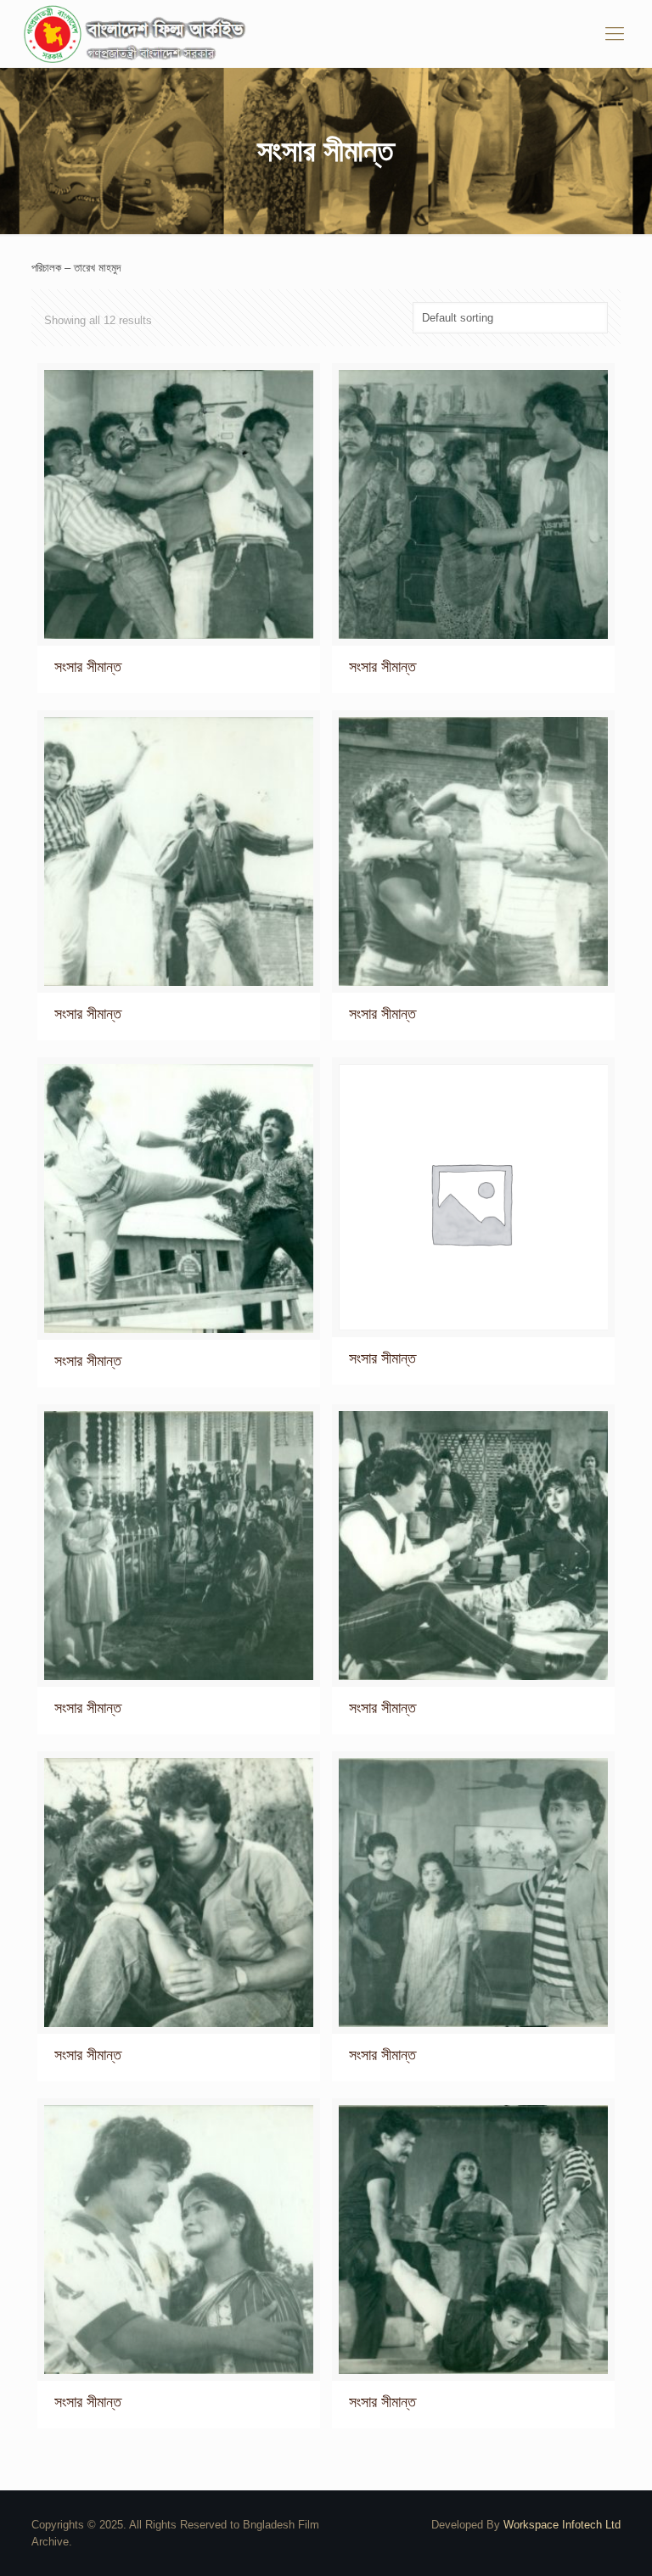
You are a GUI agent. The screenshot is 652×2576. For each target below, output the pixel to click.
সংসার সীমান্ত (88, 667)
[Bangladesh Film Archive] (138, 34)
